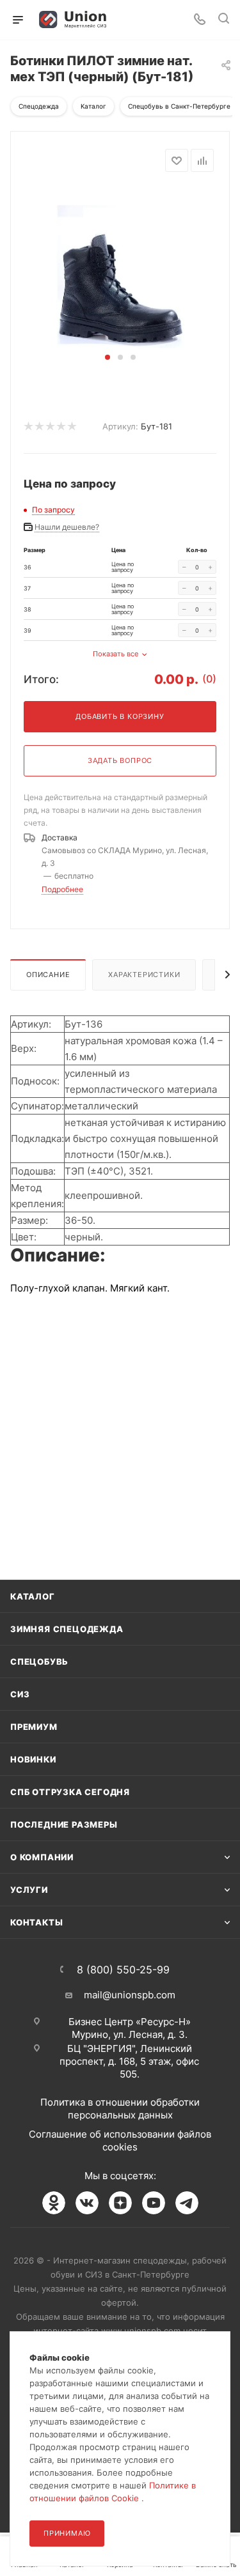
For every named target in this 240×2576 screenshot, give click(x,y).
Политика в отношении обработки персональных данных (120, 2109)
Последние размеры (64, 1824)
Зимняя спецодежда (67, 1629)
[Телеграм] (187, 2203)
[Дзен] (120, 2203)
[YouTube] (154, 2203)
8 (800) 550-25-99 (123, 1970)
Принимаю (67, 2533)
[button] (108, 357)
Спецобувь (39, 1662)
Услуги (29, 1890)
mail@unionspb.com (130, 1995)
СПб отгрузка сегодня (70, 1792)
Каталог (33, 1596)
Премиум (34, 1727)
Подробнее (62, 889)
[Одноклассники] (54, 2203)
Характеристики (144, 975)
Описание (48, 975)
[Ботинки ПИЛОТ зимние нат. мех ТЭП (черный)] (120, 268)
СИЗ (20, 1694)
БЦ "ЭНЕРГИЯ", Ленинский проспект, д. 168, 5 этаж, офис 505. (129, 2061)
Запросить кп (231, 104)
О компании (42, 1857)
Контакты (36, 1922)
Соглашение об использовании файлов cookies (120, 2140)
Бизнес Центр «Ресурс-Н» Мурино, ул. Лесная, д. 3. (130, 2028)
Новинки (33, 1759)
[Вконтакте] (87, 2203)
